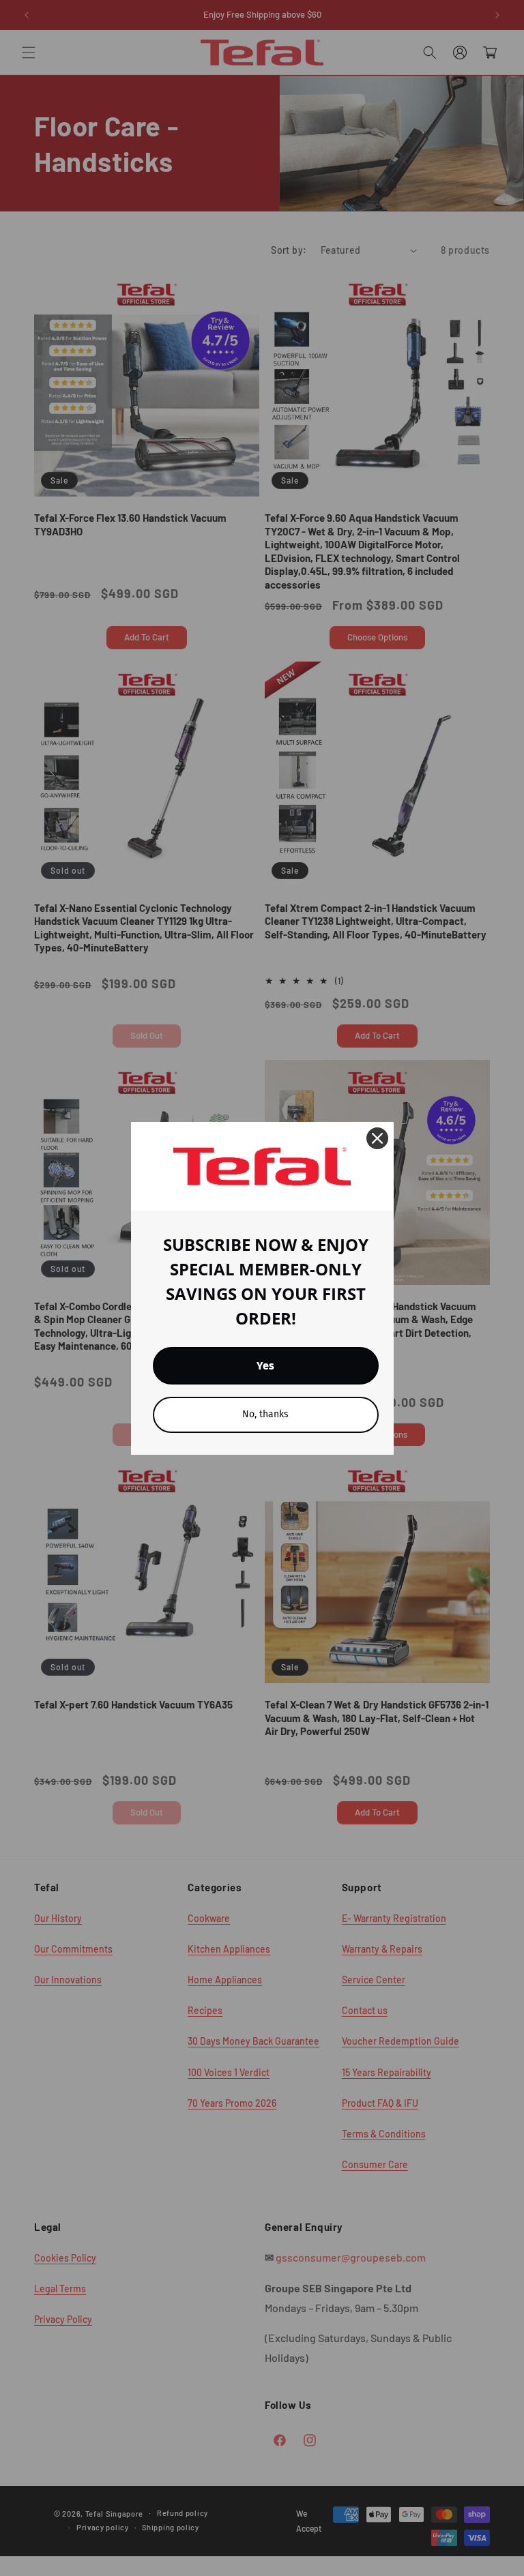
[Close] (377, 1138)
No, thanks (265, 1414)
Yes (265, 1366)
